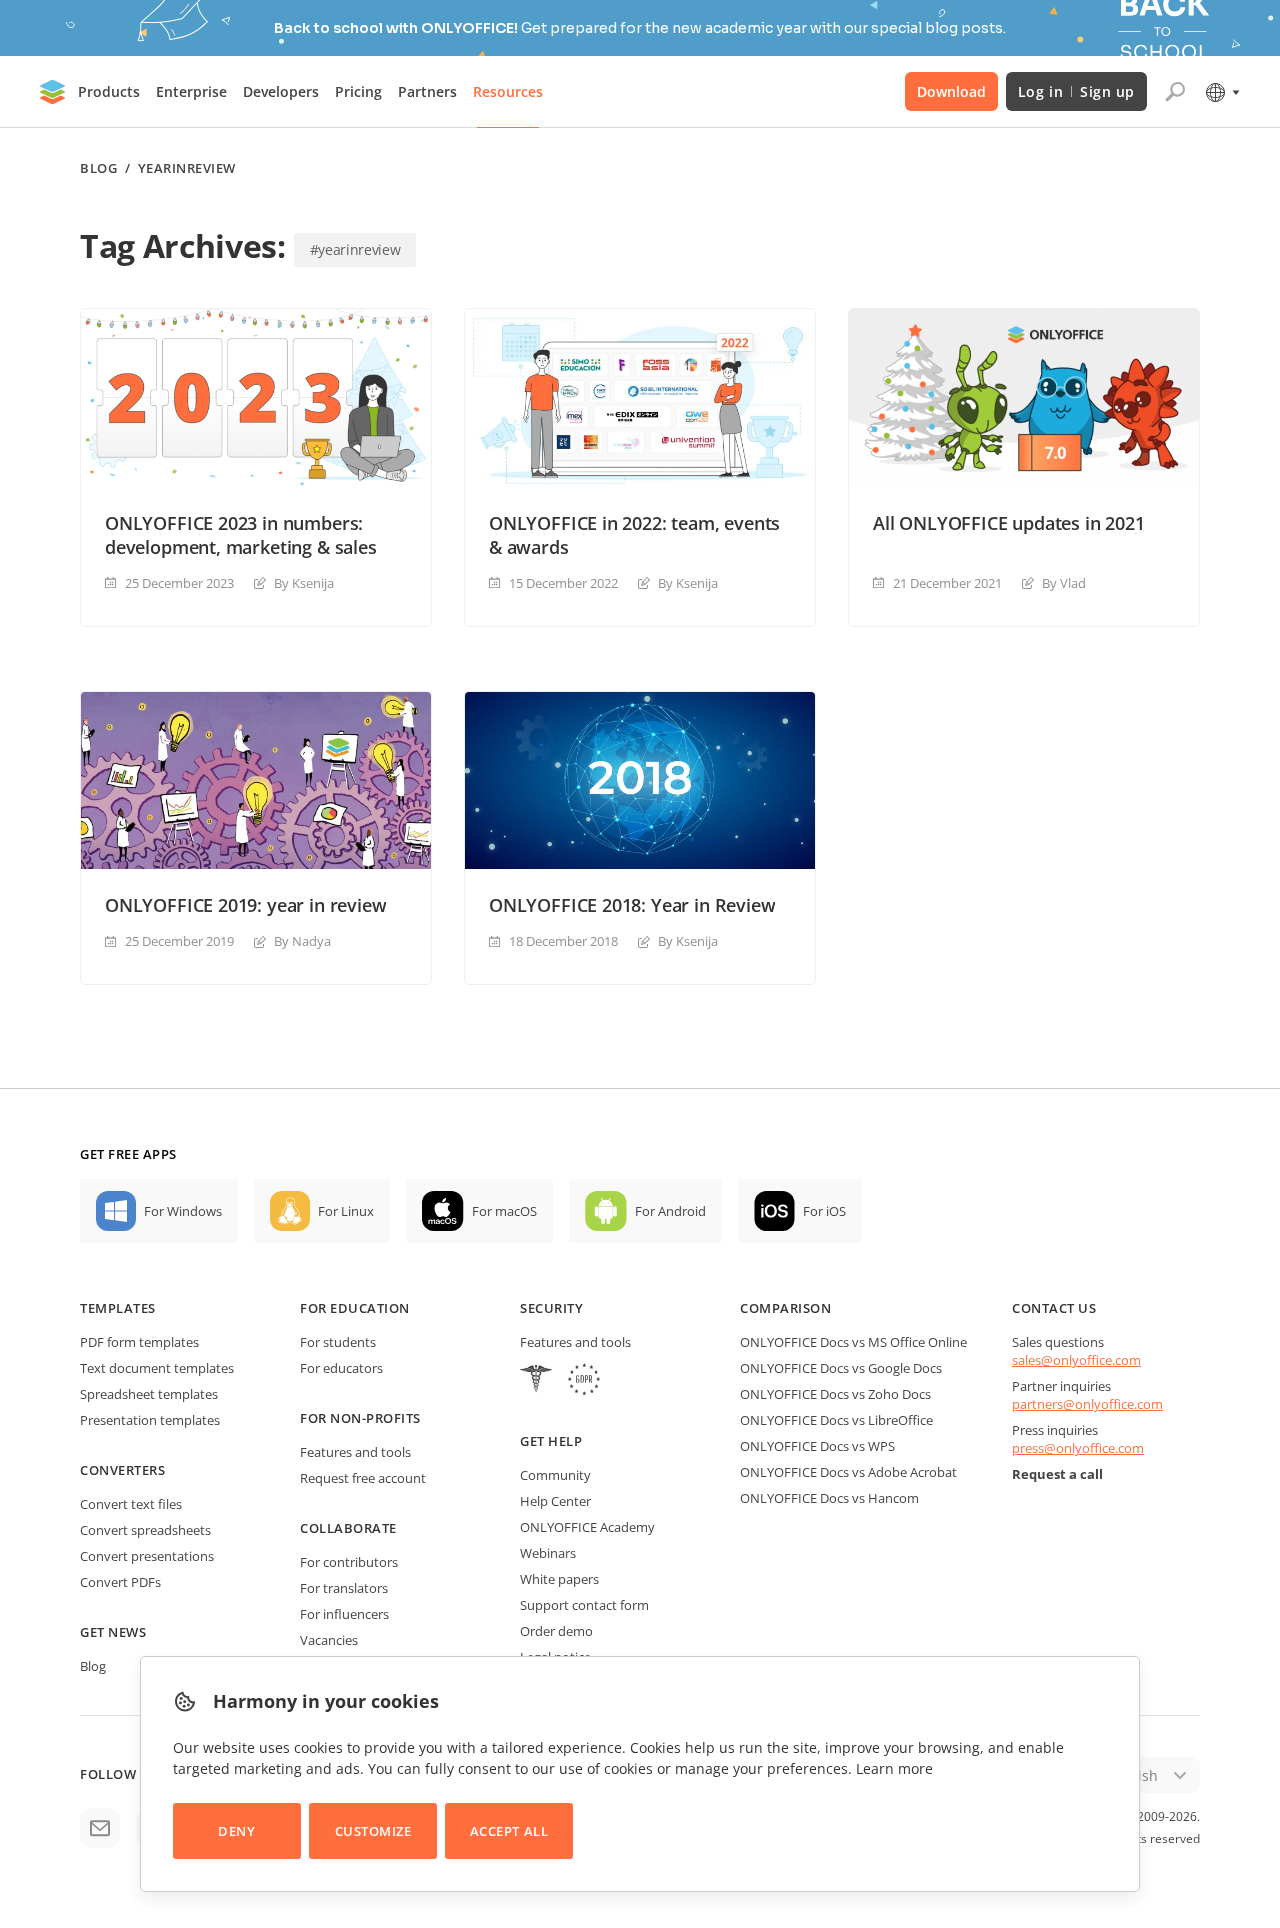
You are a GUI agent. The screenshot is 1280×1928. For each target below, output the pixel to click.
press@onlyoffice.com (1078, 1448)
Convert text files (131, 1504)
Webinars (548, 1553)
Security (551, 1308)
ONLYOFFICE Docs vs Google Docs (841, 1368)
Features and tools (355, 1452)
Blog (98, 168)
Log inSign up (1076, 91)
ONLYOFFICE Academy (587, 1527)
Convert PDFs (120, 1582)
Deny (236, 1831)
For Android (670, 1211)
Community (555, 1475)
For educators (341, 1368)
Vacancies (329, 1640)
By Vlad (1064, 583)
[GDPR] (584, 1381)
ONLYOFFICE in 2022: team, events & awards (634, 535)
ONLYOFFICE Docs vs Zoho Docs (835, 1394)
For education (355, 1308)
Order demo (556, 1631)
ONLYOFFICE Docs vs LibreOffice (836, 1420)
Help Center (555, 1501)
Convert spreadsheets (145, 1530)
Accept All (509, 1831)
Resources (508, 91)
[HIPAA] (536, 1381)
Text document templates (157, 1368)
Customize (373, 1831)
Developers (281, 91)
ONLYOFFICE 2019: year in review (245, 905)
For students (338, 1342)
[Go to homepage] (53, 92)
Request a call (1057, 1474)
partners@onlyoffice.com (1087, 1404)
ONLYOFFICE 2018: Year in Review (632, 905)
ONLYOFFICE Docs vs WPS (817, 1446)
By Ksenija (304, 583)
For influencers (344, 1614)
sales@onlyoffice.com (1076, 1360)
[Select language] (1221, 92)
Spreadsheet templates (149, 1394)
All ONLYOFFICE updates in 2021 (1009, 523)
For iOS (824, 1211)
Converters (122, 1470)
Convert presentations (147, 1556)
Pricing (358, 91)
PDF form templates (139, 1342)
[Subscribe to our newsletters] (100, 1828)
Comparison (785, 1308)
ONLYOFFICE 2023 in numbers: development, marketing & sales (241, 535)
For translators (344, 1588)
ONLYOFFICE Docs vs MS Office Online (853, 1342)
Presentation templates (150, 1420)
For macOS (504, 1211)
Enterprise (191, 91)
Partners (427, 91)
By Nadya (302, 941)
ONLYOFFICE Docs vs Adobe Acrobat (848, 1472)
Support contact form (584, 1605)
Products (109, 91)
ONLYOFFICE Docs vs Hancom (829, 1498)
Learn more (894, 1768)
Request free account (363, 1478)
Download (951, 91)
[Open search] (1175, 92)
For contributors (349, 1562)
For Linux (346, 1211)
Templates (118, 1308)
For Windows (183, 1211)
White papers (559, 1579)
